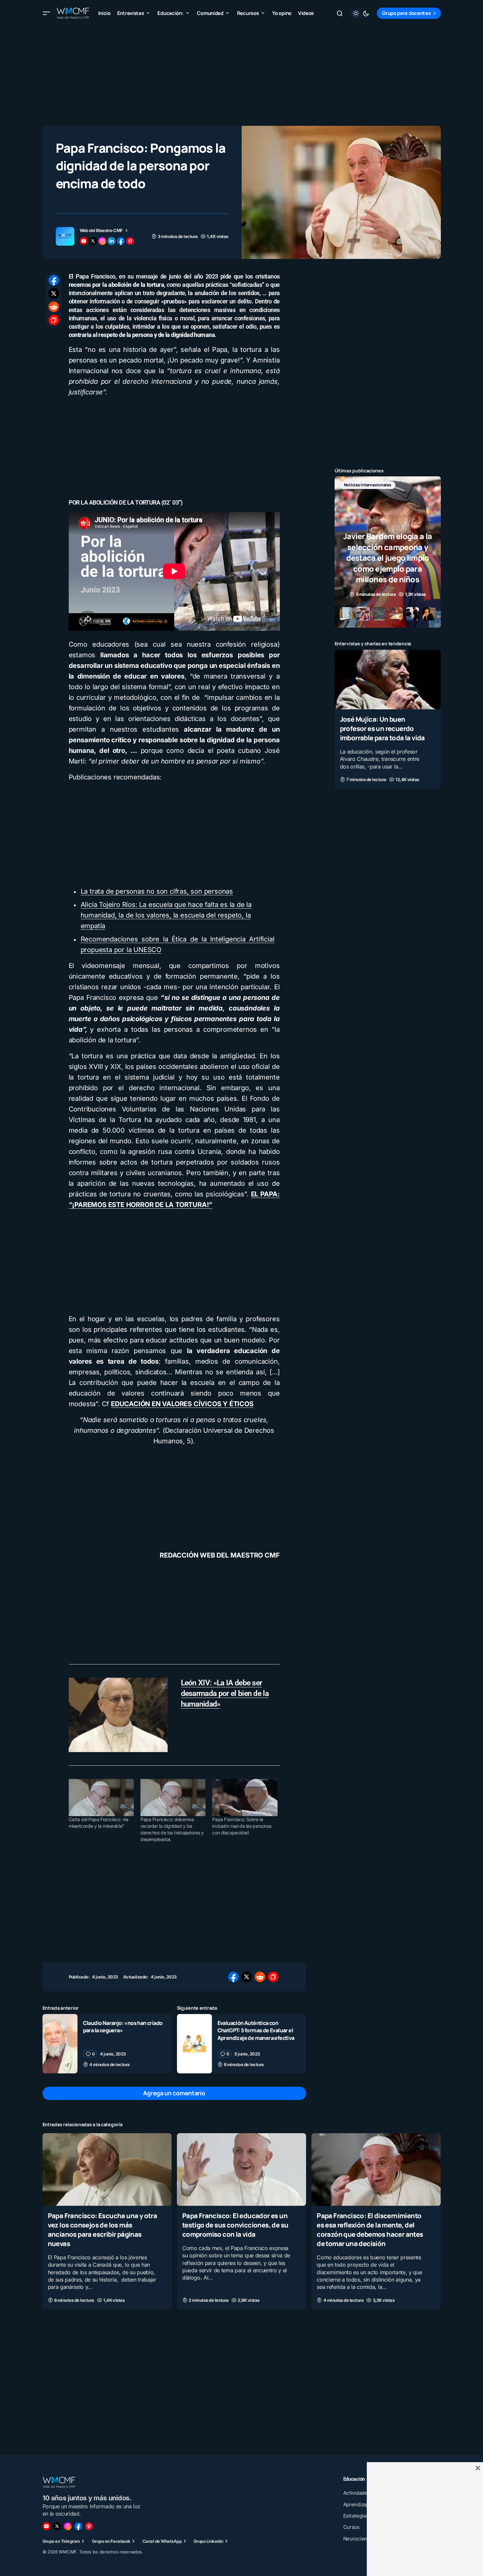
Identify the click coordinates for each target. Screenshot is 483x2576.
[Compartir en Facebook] (54, 280)
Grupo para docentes (406, 13)
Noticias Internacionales (368, 485)
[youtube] (84, 241)
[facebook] (121, 241)
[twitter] (93, 241)
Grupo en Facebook (111, 2541)
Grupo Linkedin (208, 2541)
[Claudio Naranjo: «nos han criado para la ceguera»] (60, 2044)
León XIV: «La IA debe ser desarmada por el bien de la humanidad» (225, 1693)
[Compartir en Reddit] (54, 307)
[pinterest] (130, 241)
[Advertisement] (242, 73)
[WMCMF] (89, 2526)
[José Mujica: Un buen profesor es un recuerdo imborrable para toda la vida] (388, 680)
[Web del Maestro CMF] (65, 236)
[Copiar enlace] (54, 320)
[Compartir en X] (54, 293)
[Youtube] (46, 2526)
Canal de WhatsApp (162, 2541)
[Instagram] (68, 2526)
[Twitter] (57, 2526)
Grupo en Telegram (61, 2541)
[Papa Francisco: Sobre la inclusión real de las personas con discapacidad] (245, 1798)
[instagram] (102, 241)
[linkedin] (112, 241)
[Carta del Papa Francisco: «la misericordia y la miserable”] (101, 1798)
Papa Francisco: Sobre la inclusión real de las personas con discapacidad (242, 1826)
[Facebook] (78, 2526)
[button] (46, 13)
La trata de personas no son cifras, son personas (157, 891)
